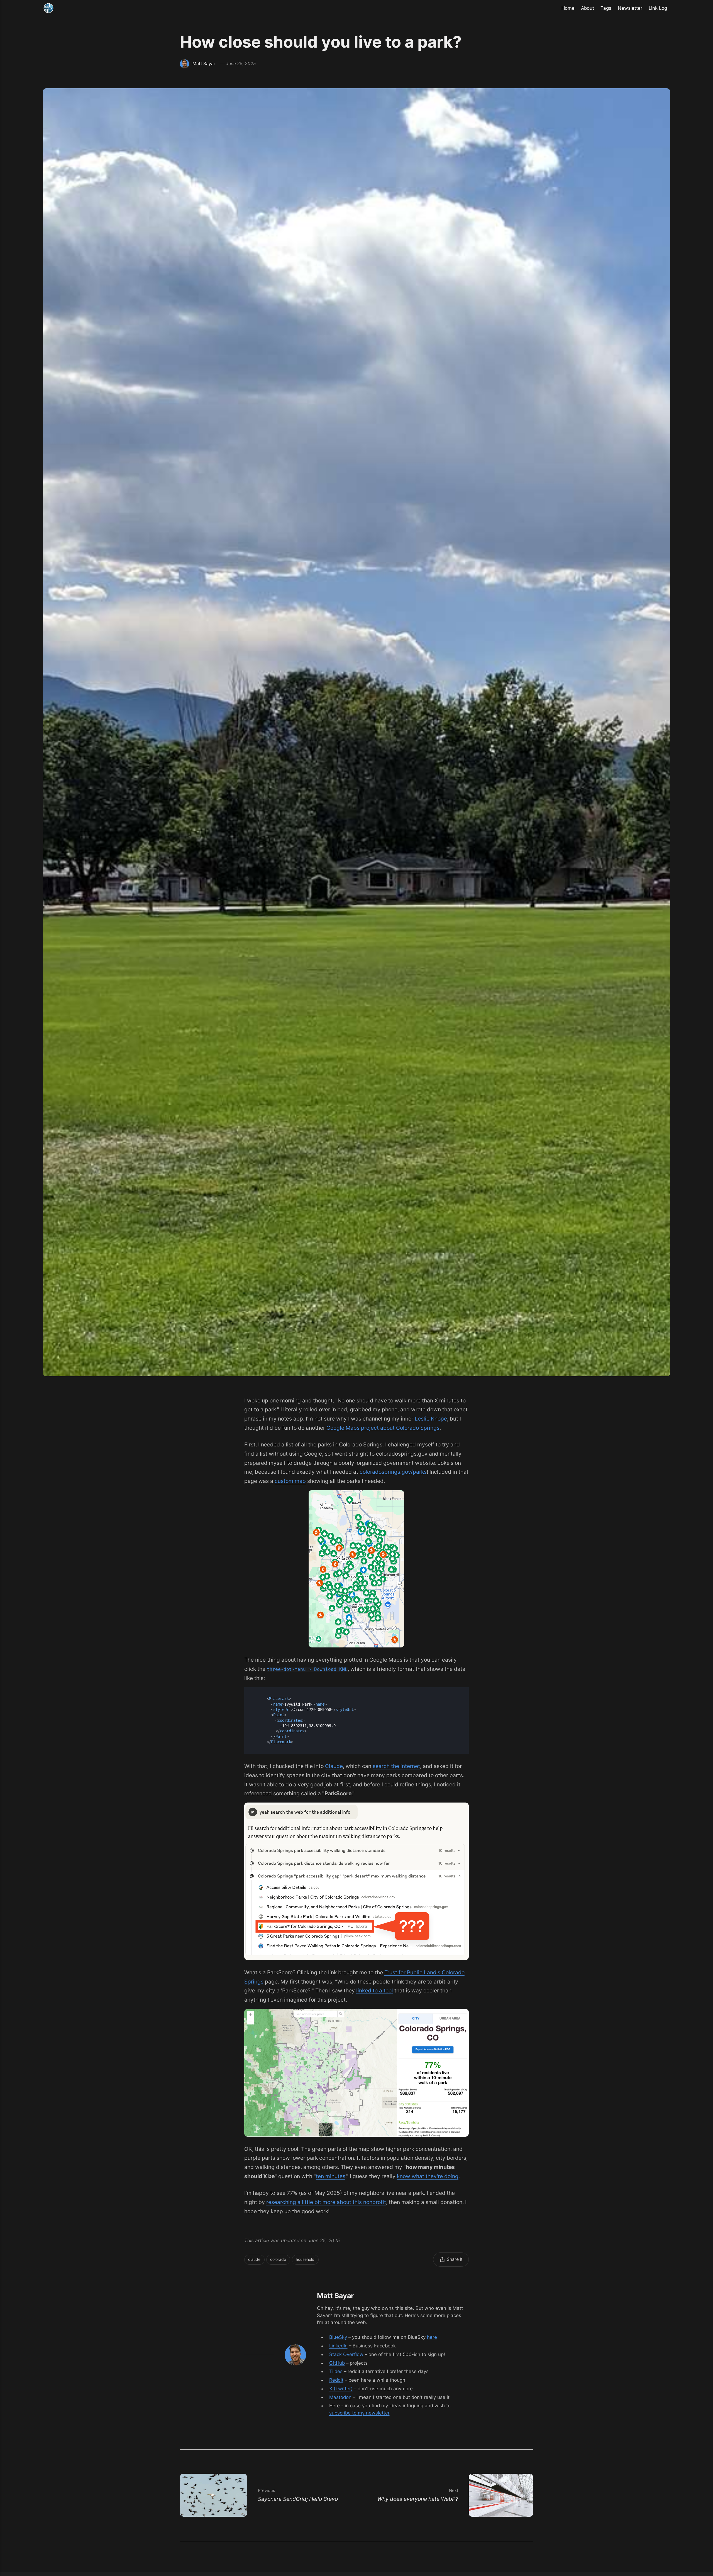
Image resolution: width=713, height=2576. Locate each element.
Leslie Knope (431, 1419)
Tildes (336, 2371)
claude (254, 2259)
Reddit (336, 2380)
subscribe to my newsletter (359, 2413)
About (588, 8)
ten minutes (331, 2176)
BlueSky (338, 2337)
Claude (334, 1766)
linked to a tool (375, 1990)
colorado (278, 2259)
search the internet (396, 1766)
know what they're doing (428, 2176)
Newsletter (630, 8)
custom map (290, 1481)
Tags (606, 8)
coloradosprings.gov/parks (393, 1472)
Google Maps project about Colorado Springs (383, 1428)
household (305, 2259)
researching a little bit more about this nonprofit (326, 2202)
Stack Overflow (346, 2354)
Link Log (658, 8)
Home (568, 8)
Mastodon (340, 2397)
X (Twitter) (341, 2389)
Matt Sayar (204, 64)
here (432, 2337)
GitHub (337, 2363)
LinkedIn (338, 2346)
